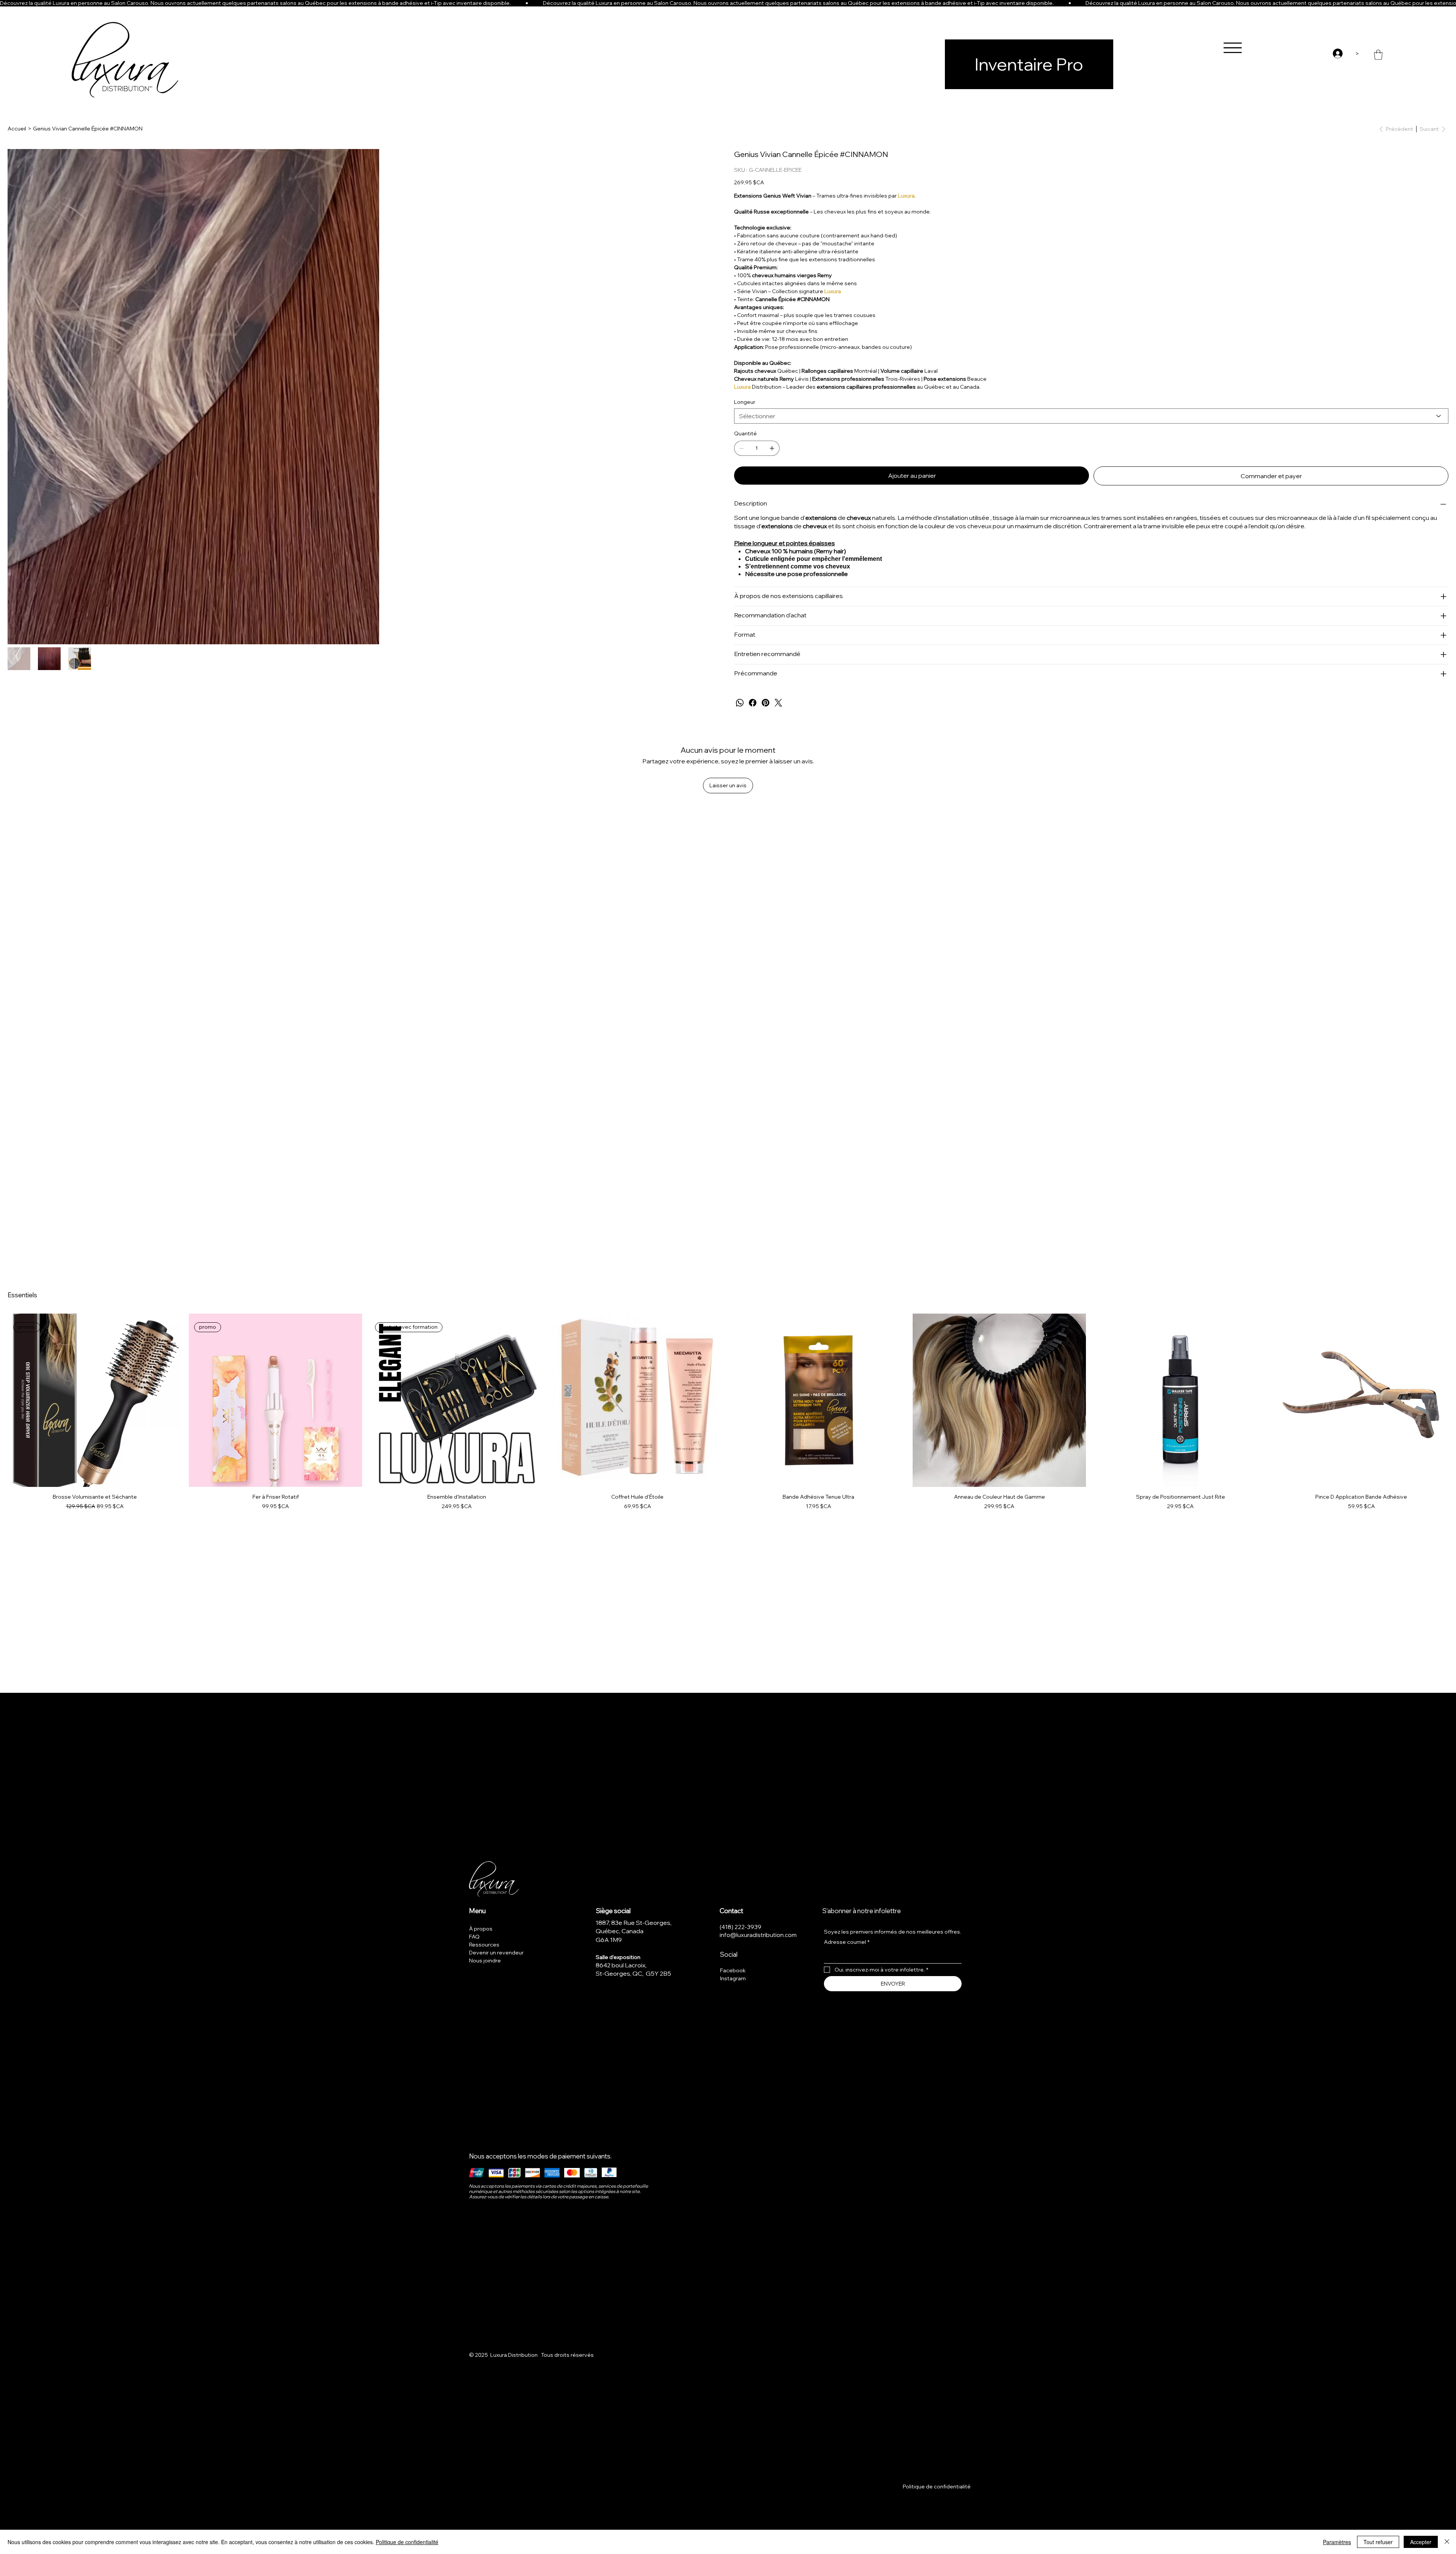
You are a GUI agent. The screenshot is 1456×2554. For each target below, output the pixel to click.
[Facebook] (753, 703)
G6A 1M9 (609, 1940)
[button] (1378, 55)
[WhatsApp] (740, 703)
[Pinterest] (766, 703)
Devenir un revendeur (496, 1953)
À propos (481, 1929)
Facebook (733, 1970)
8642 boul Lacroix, (621, 1965)
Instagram (733, 1978)
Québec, (609, 1931)
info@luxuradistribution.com (758, 1935)
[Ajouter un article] (772, 448)
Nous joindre (485, 1961)
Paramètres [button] (1337, 2542)
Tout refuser (1378, 2542)
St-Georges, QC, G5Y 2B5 (633, 1973)
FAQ (474, 1937)
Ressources (484, 1945)
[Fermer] (1447, 2542)
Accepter (1421, 2542)
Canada (632, 1931)
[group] (728, 1412)
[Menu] (1233, 48)
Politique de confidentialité (937, 2487)
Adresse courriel (847, 1942)
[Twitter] (778, 703)
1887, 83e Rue (616, 1923)
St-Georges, (654, 1923)
